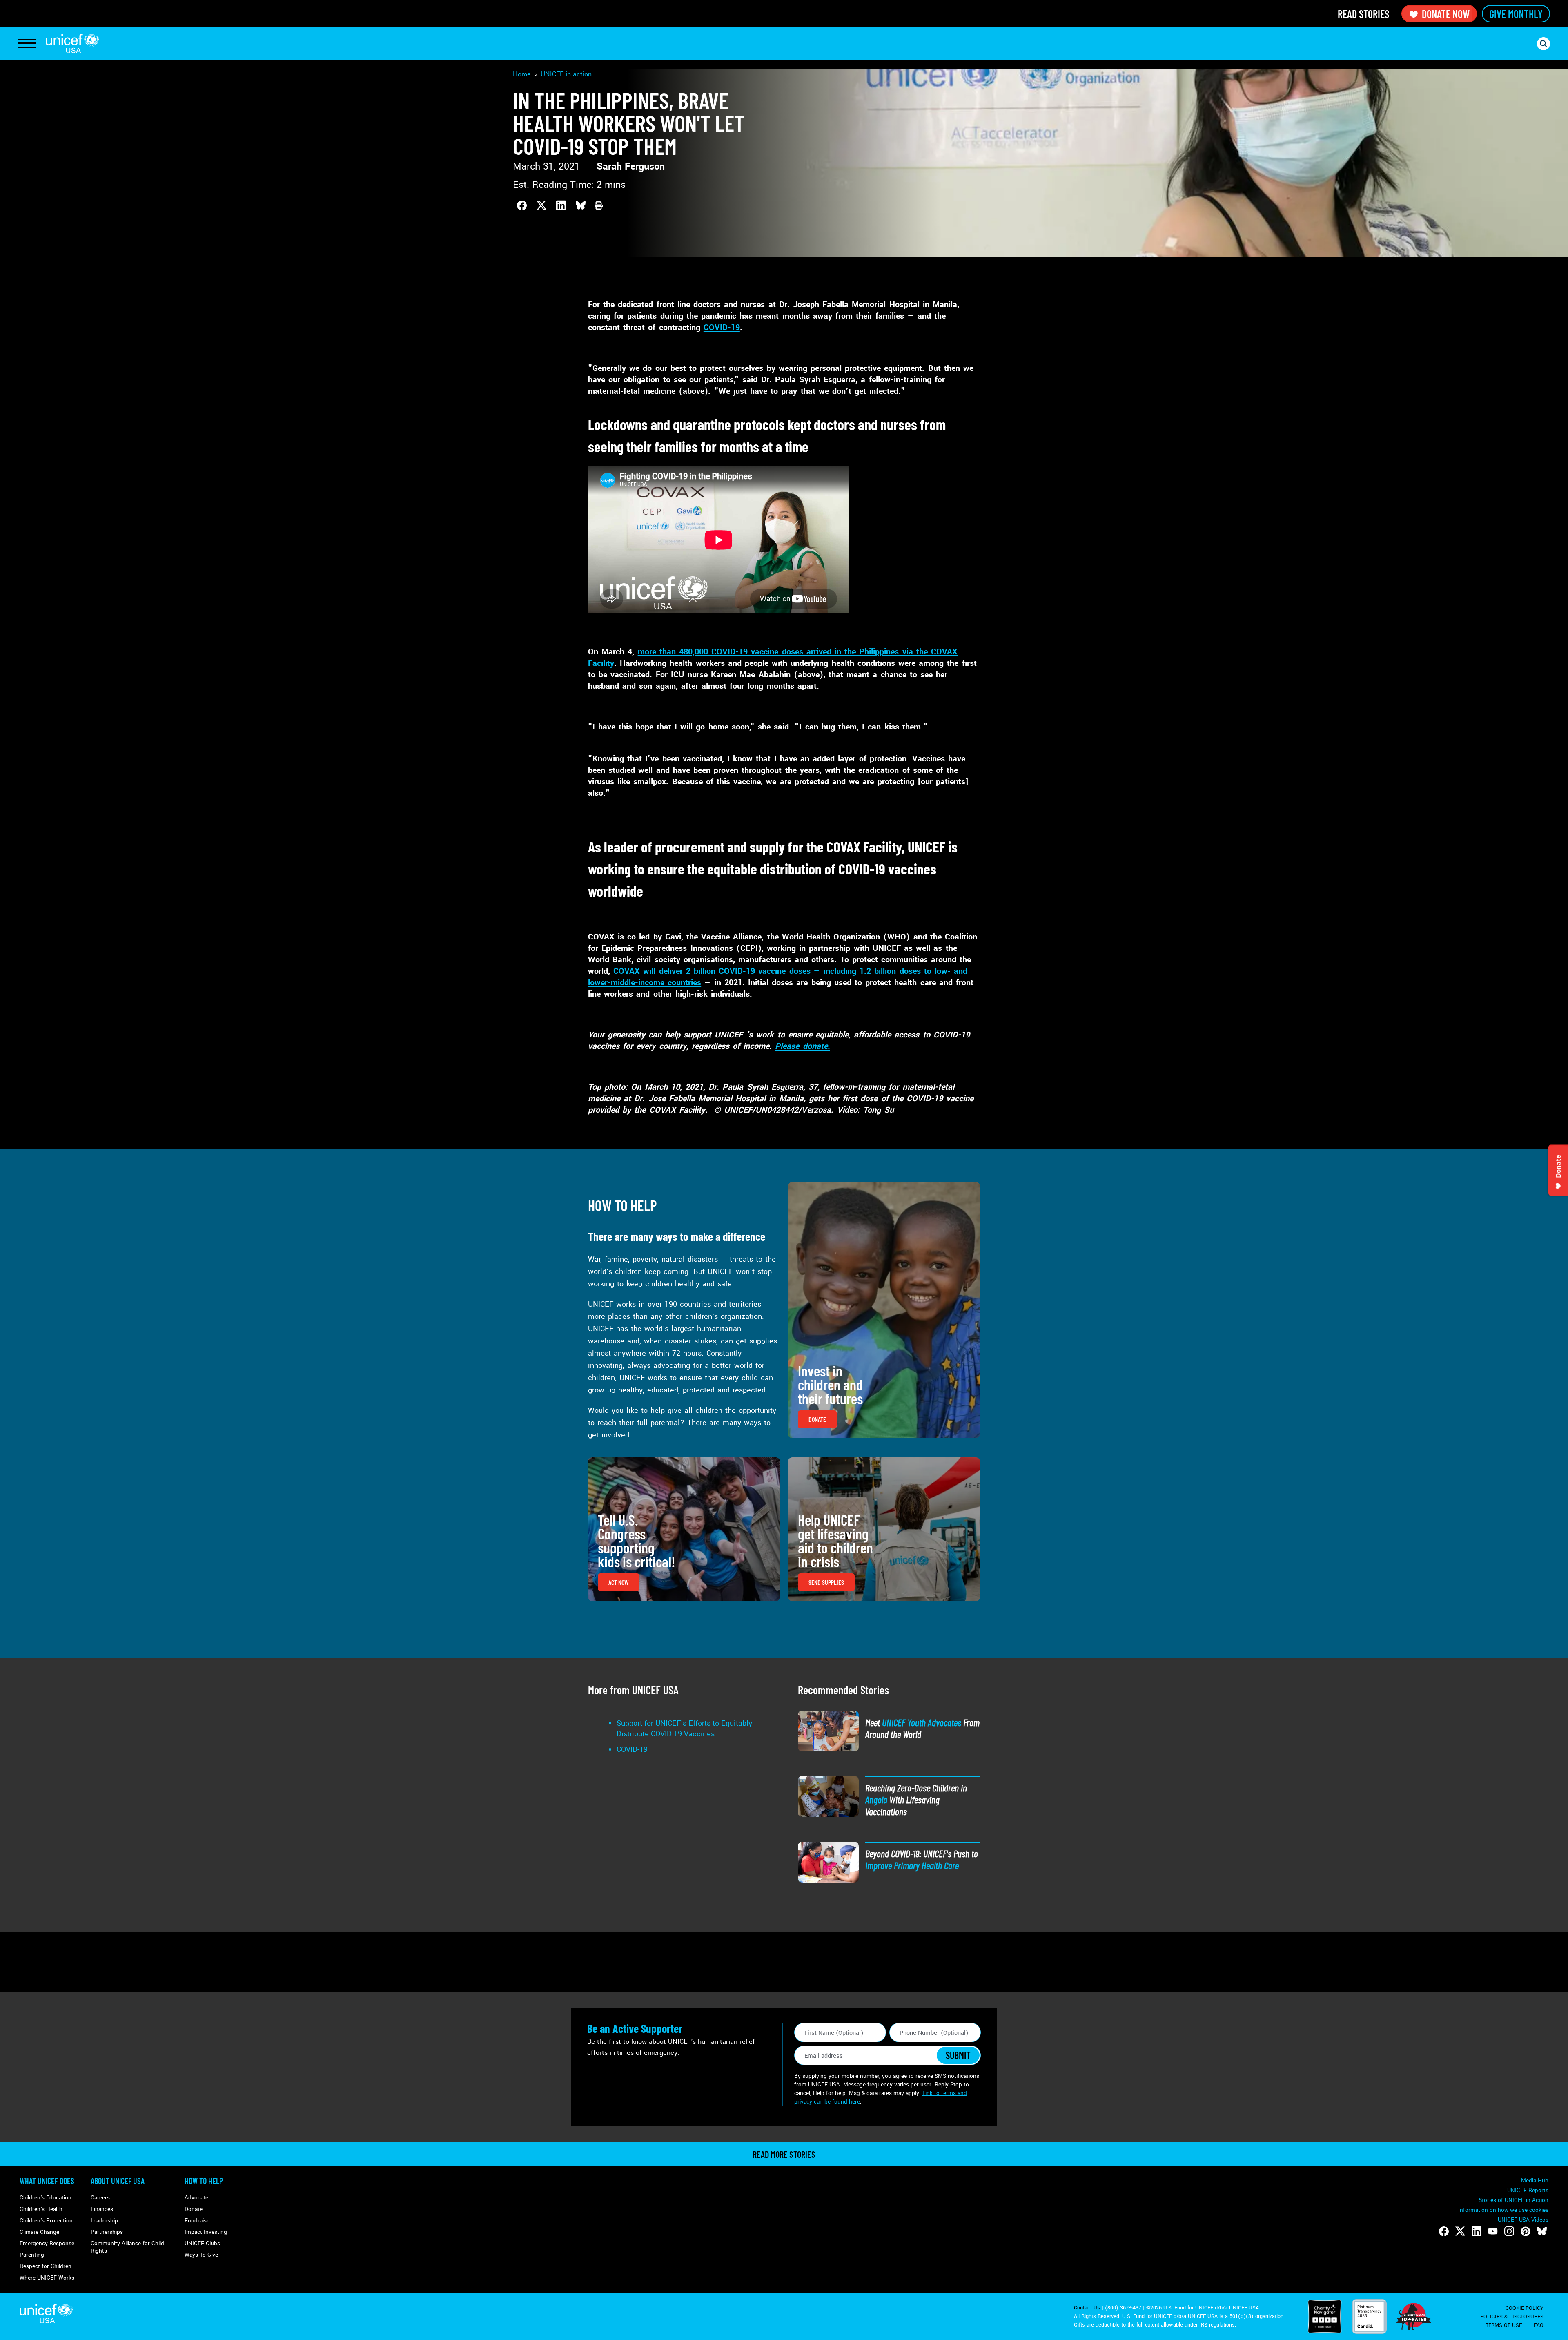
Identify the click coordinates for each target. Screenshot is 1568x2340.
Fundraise (197, 2221)
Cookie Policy (1525, 2308)
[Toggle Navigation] (27, 44)
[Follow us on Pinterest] (1526, 2231)
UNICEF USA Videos (1523, 2220)
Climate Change (39, 2232)
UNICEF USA (72, 43)
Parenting (32, 2255)
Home (522, 74)
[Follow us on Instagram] (1509, 2231)
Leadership (104, 2221)
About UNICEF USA (118, 2181)
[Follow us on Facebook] (1444, 2231)
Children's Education (46, 2198)
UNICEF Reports (1528, 2190)
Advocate (196, 2198)
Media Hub (1535, 2181)
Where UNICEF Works (47, 2278)
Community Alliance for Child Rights (127, 2247)
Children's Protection (46, 2221)
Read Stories (1363, 14)
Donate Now (1446, 14)
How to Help (204, 2181)
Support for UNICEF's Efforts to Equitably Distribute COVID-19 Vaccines (684, 1729)
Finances (102, 2209)
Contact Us (1087, 2308)
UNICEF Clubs (202, 2243)
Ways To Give (201, 2255)
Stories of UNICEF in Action (1513, 2200)
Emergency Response (47, 2243)
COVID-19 (722, 328)
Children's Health (41, 2209)
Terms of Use (1504, 2325)
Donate (194, 2209)
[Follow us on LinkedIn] (1477, 2231)
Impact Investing (206, 2232)
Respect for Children (46, 2266)
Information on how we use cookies (1503, 2210)
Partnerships (107, 2232)
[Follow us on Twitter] (1460, 2231)
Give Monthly (1516, 14)
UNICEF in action (566, 74)
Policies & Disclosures (1512, 2317)
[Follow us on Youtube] (1493, 2231)
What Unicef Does (47, 2181)
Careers (100, 2198)
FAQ (1539, 2325)
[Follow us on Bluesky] (1542, 2231)
